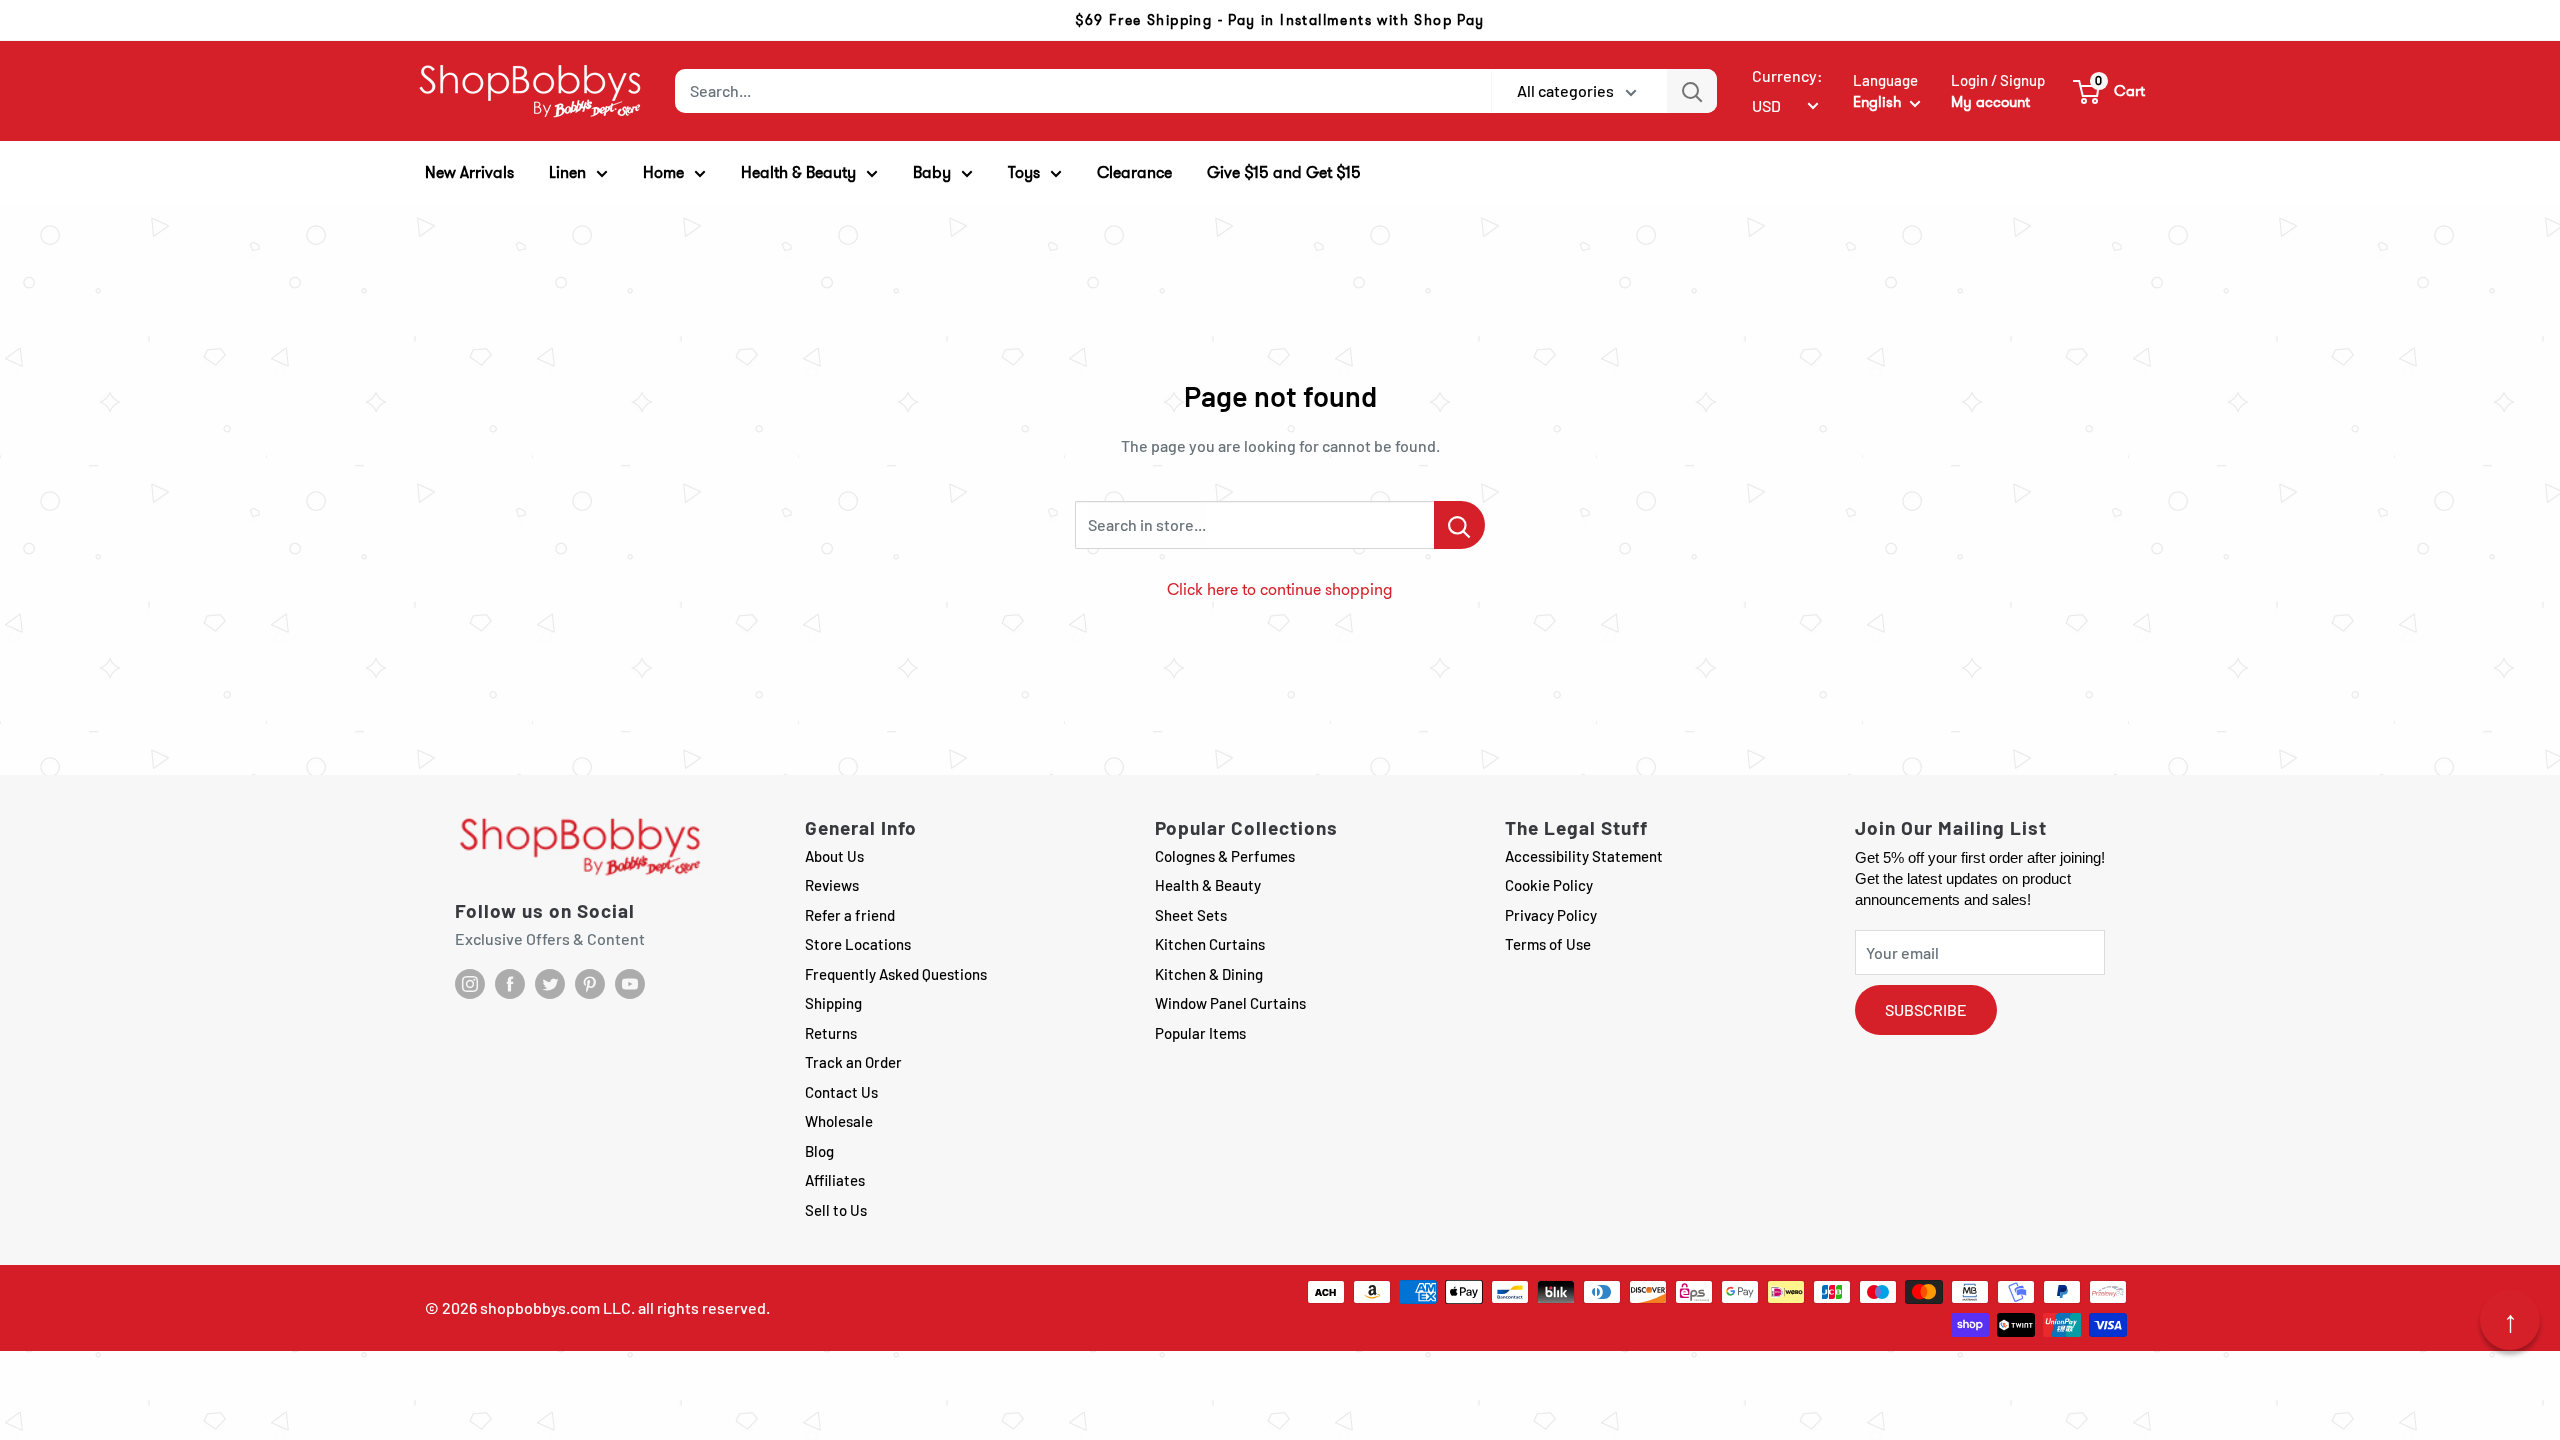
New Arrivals (469, 172)
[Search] (1692, 91)
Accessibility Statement (1584, 856)
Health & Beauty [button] (798, 172)
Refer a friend (850, 915)
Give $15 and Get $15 (1284, 172)
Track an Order (853, 1062)
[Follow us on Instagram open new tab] (470, 984)
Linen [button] (567, 172)
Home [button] (663, 172)
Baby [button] (932, 172)
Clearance (1134, 172)
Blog (819, 1151)
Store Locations (858, 944)
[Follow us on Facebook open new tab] (510, 984)
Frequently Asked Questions (896, 974)
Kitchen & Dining (1209, 974)
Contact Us (841, 1092)
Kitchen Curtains (1210, 944)
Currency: (1787, 75)
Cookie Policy (1549, 885)
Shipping (833, 1003)
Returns (831, 1033)
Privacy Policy (1551, 915)
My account (1990, 102)
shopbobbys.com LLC (555, 1307)
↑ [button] (2510, 1320)
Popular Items (1200, 1033)
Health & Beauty (1208, 885)
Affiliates (835, 1180)
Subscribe (1926, 1009)
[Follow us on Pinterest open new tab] (590, 984)
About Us (834, 856)
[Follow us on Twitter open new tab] (550, 984)
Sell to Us (836, 1210)
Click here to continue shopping (1280, 589)
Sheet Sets (1191, 915)
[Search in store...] (1459, 525)
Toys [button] (1024, 172)
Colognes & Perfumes (1225, 856)
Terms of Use (1548, 944)
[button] (2110, 91)
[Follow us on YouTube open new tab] (630, 984)
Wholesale (839, 1121)
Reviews (832, 885)
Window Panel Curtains (1230, 1003)
